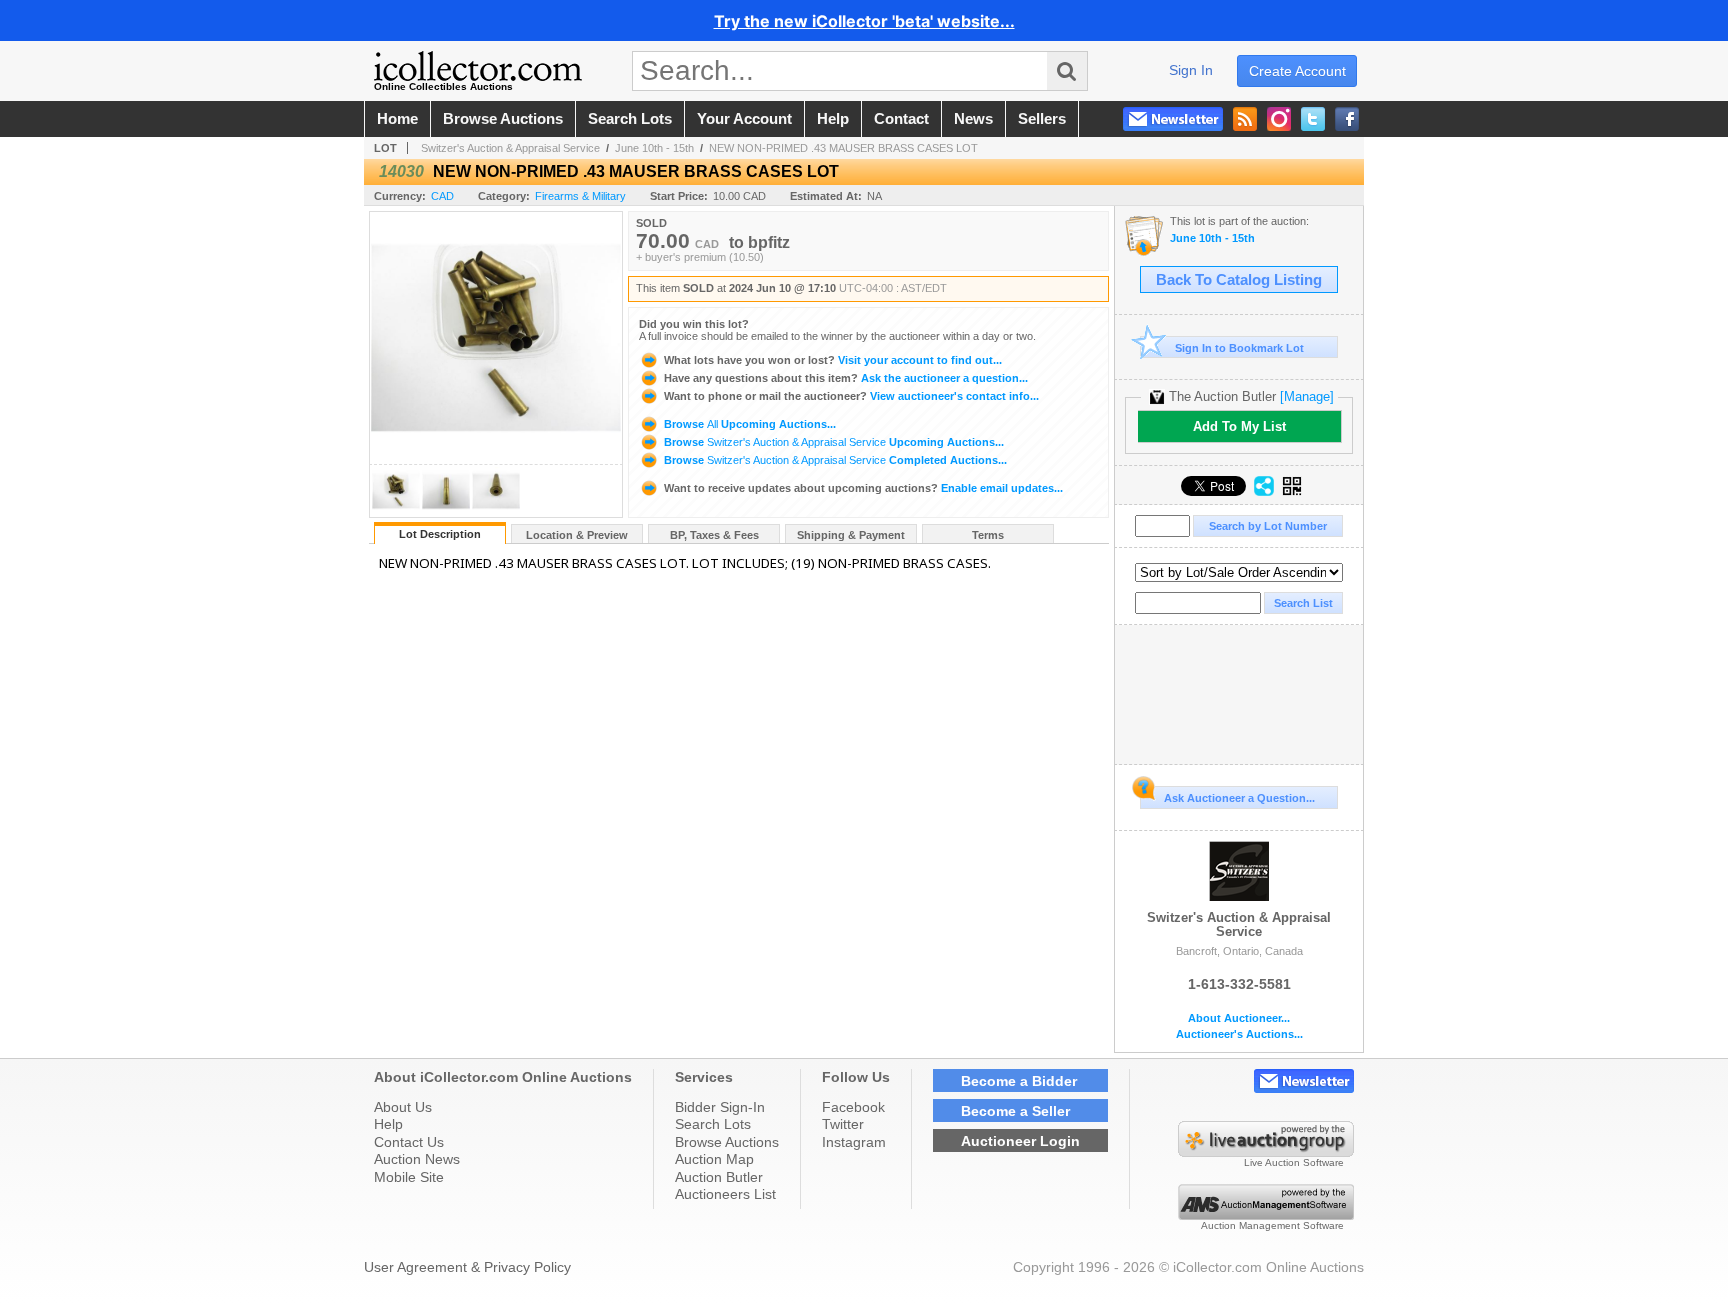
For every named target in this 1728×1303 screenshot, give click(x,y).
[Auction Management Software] (1266, 1215)
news (973, 119)
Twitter (843, 1124)
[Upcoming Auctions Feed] (1245, 119)
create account (1297, 71)
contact (901, 119)
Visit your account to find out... (833, 360)
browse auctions (503, 119)
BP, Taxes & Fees (714, 535)
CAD (442, 196)
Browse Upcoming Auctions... (748, 424)
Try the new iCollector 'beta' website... (864, 21)
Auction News (417, 1159)
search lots (630, 119)
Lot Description (440, 534)
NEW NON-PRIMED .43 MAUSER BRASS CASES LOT (843, 148)
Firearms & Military (580, 196)
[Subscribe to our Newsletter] (1173, 119)
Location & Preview (577, 535)
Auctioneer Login (1020, 1141)
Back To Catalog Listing (1239, 280)
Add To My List (1239, 426)
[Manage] (1307, 396)
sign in (1191, 70)
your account (744, 119)
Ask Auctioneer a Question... (1239, 798)
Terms (988, 535)
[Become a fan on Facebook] (1347, 119)
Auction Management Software (1272, 1225)
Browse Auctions (727, 1142)
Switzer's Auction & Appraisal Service (510, 148)
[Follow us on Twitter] (1313, 119)
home (397, 119)
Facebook (853, 1107)
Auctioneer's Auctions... (1239, 1034)
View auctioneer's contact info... (851, 396)
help (833, 119)
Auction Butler (719, 1177)
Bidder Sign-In (720, 1107)
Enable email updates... (863, 488)
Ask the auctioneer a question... (846, 378)
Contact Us (409, 1142)
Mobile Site (409, 1177)
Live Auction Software (1294, 1162)
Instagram (854, 1142)
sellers (1042, 119)
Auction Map (714, 1159)
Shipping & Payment (851, 535)
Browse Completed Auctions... (834, 460)
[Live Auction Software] (1266, 1152)
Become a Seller (1015, 1111)
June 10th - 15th (654, 148)
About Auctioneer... (1239, 1018)
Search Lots (713, 1124)
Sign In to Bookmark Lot (1239, 348)
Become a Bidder (1019, 1081)
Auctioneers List (725, 1194)
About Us (403, 1107)
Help (388, 1124)
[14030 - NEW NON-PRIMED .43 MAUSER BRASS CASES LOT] (396, 511)
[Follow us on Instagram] (1279, 119)
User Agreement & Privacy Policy (467, 1267)
